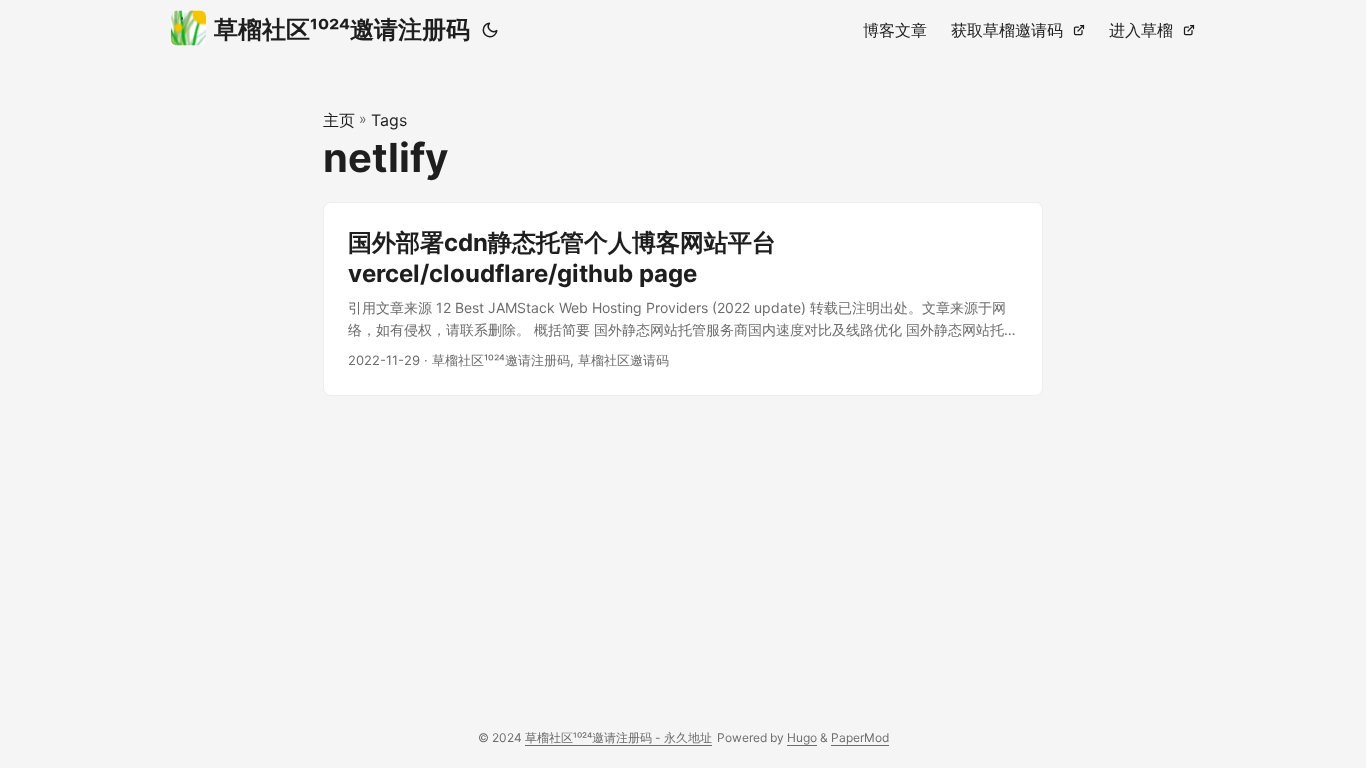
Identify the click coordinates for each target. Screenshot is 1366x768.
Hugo (802, 737)
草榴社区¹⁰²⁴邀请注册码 (342, 29)
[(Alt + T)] (490, 30)
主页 (339, 120)
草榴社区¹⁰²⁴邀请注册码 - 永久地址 (618, 737)
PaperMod (860, 737)
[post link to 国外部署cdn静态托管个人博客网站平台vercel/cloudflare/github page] (683, 299)
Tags (389, 120)
